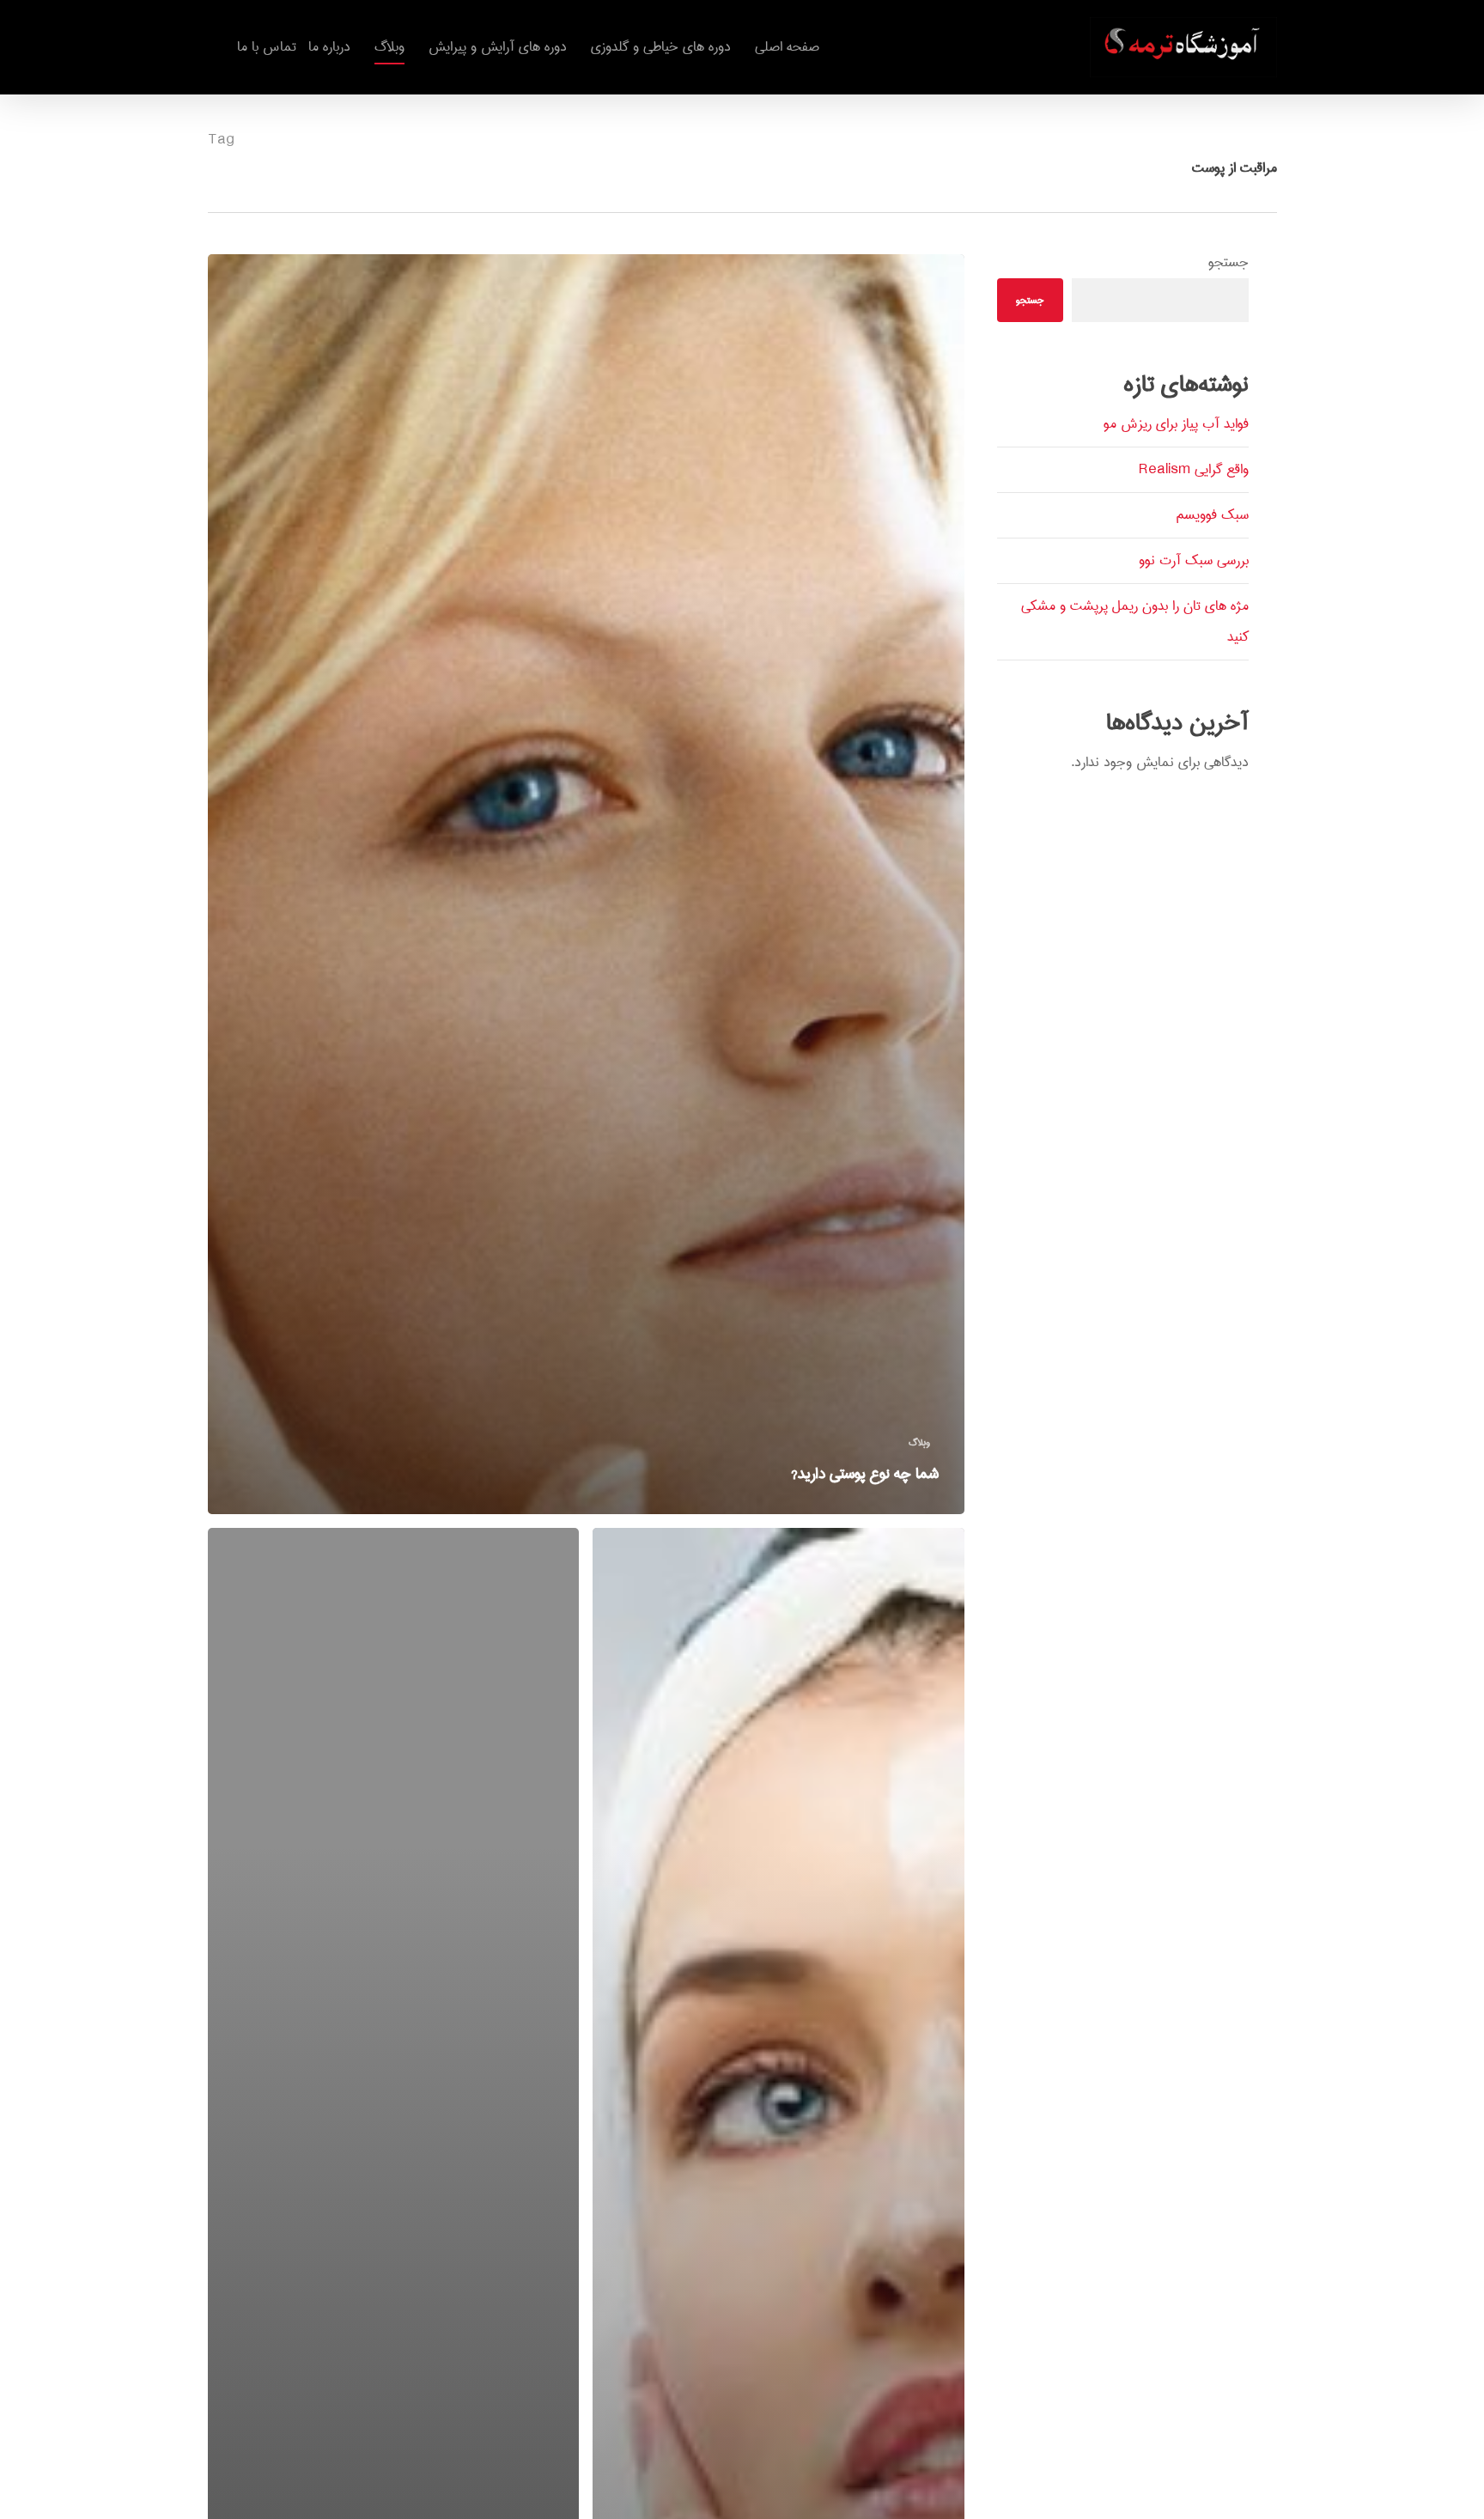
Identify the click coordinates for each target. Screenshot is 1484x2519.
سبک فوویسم (1212, 515)
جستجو (1229, 262)
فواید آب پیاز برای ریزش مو (1176, 424)
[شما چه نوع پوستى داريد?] (587, 884)
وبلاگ (919, 1442)
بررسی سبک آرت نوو (1194, 560)
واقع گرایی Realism (1194, 469)
